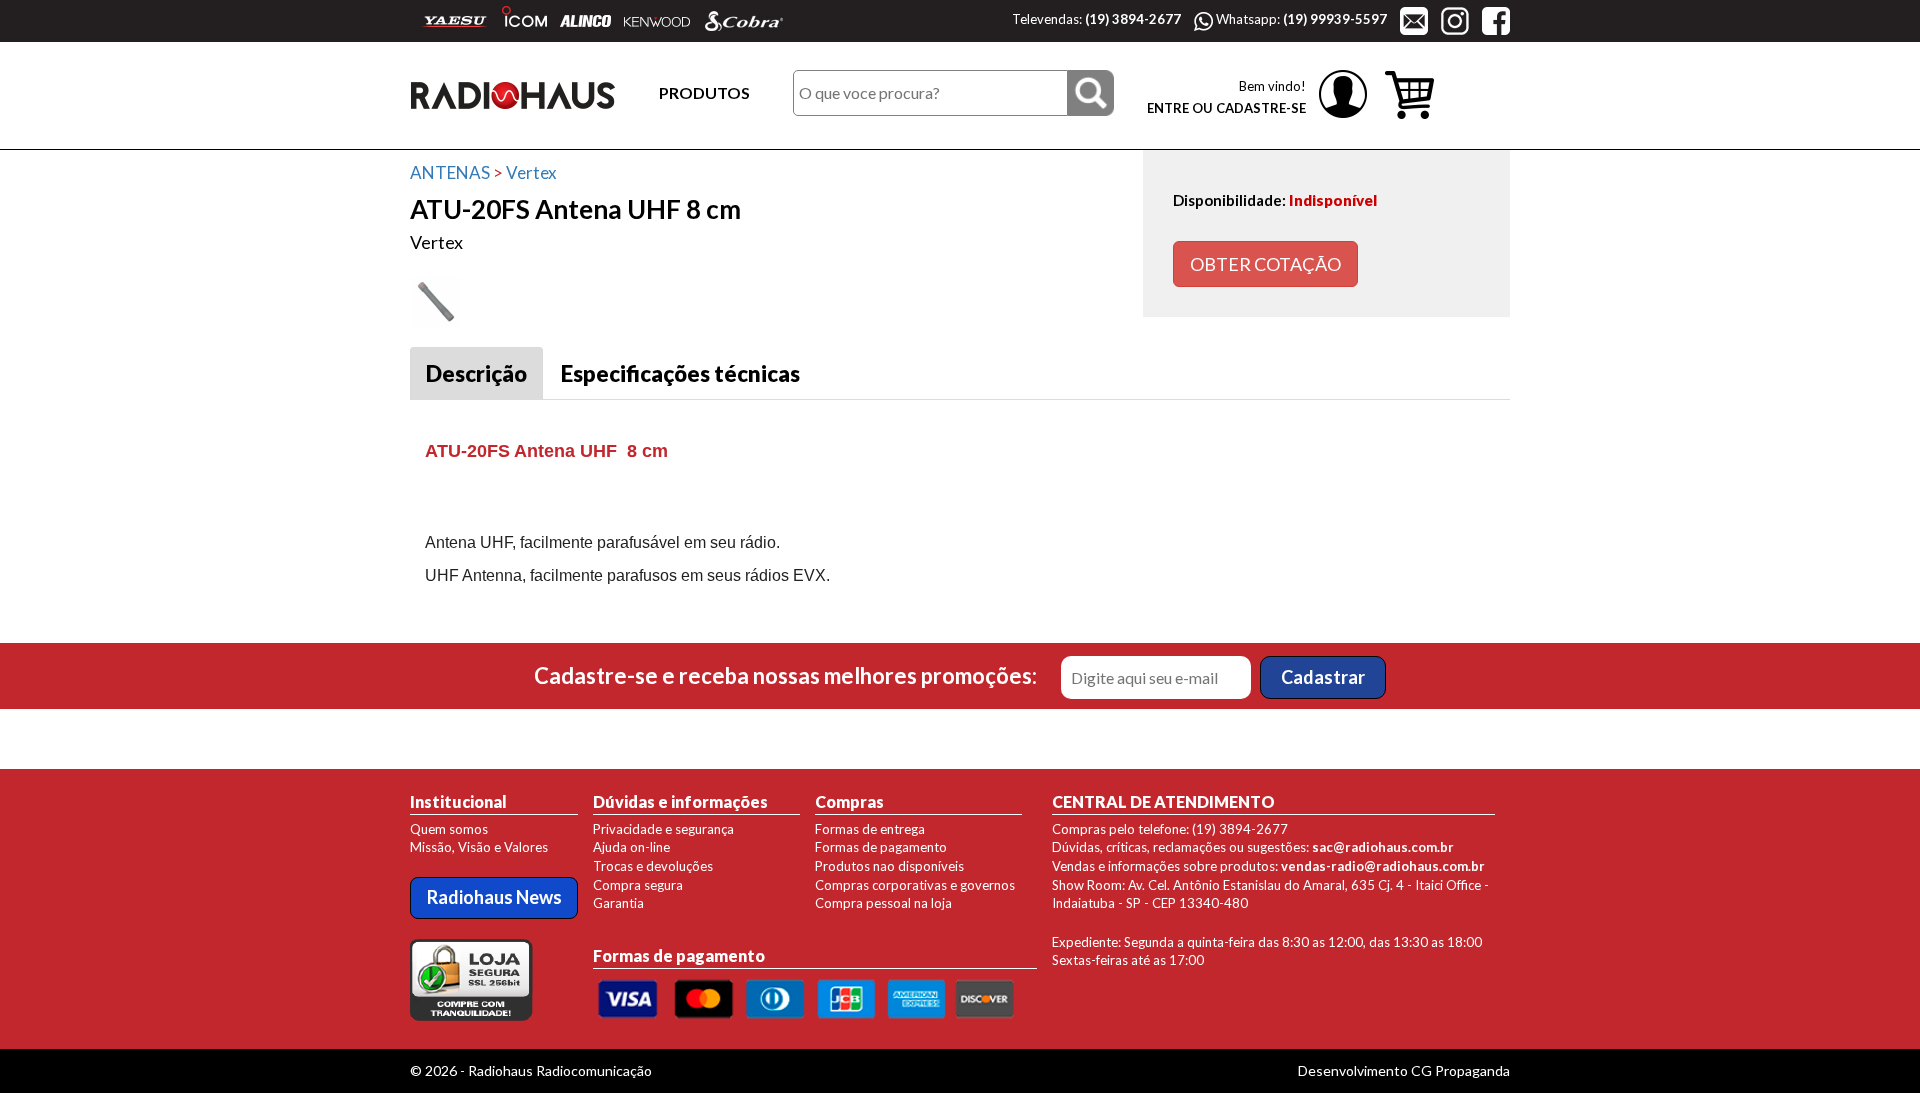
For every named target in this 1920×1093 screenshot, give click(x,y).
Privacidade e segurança (663, 829)
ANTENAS (450, 172)
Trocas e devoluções (653, 866)
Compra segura (638, 885)
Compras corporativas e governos (915, 885)
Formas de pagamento (881, 847)
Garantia (618, 903)
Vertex (531, 172)
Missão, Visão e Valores (479, 847)
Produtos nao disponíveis (889, 866)
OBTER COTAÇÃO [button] (1265, 264)
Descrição (476, 373)
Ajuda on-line (631, 847)
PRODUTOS (704, 92)
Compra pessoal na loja (883, 903)
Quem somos (449, 829)
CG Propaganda (1460, 1070)
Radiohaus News (494, 897)
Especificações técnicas (680, 373)
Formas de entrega (870, 829)
